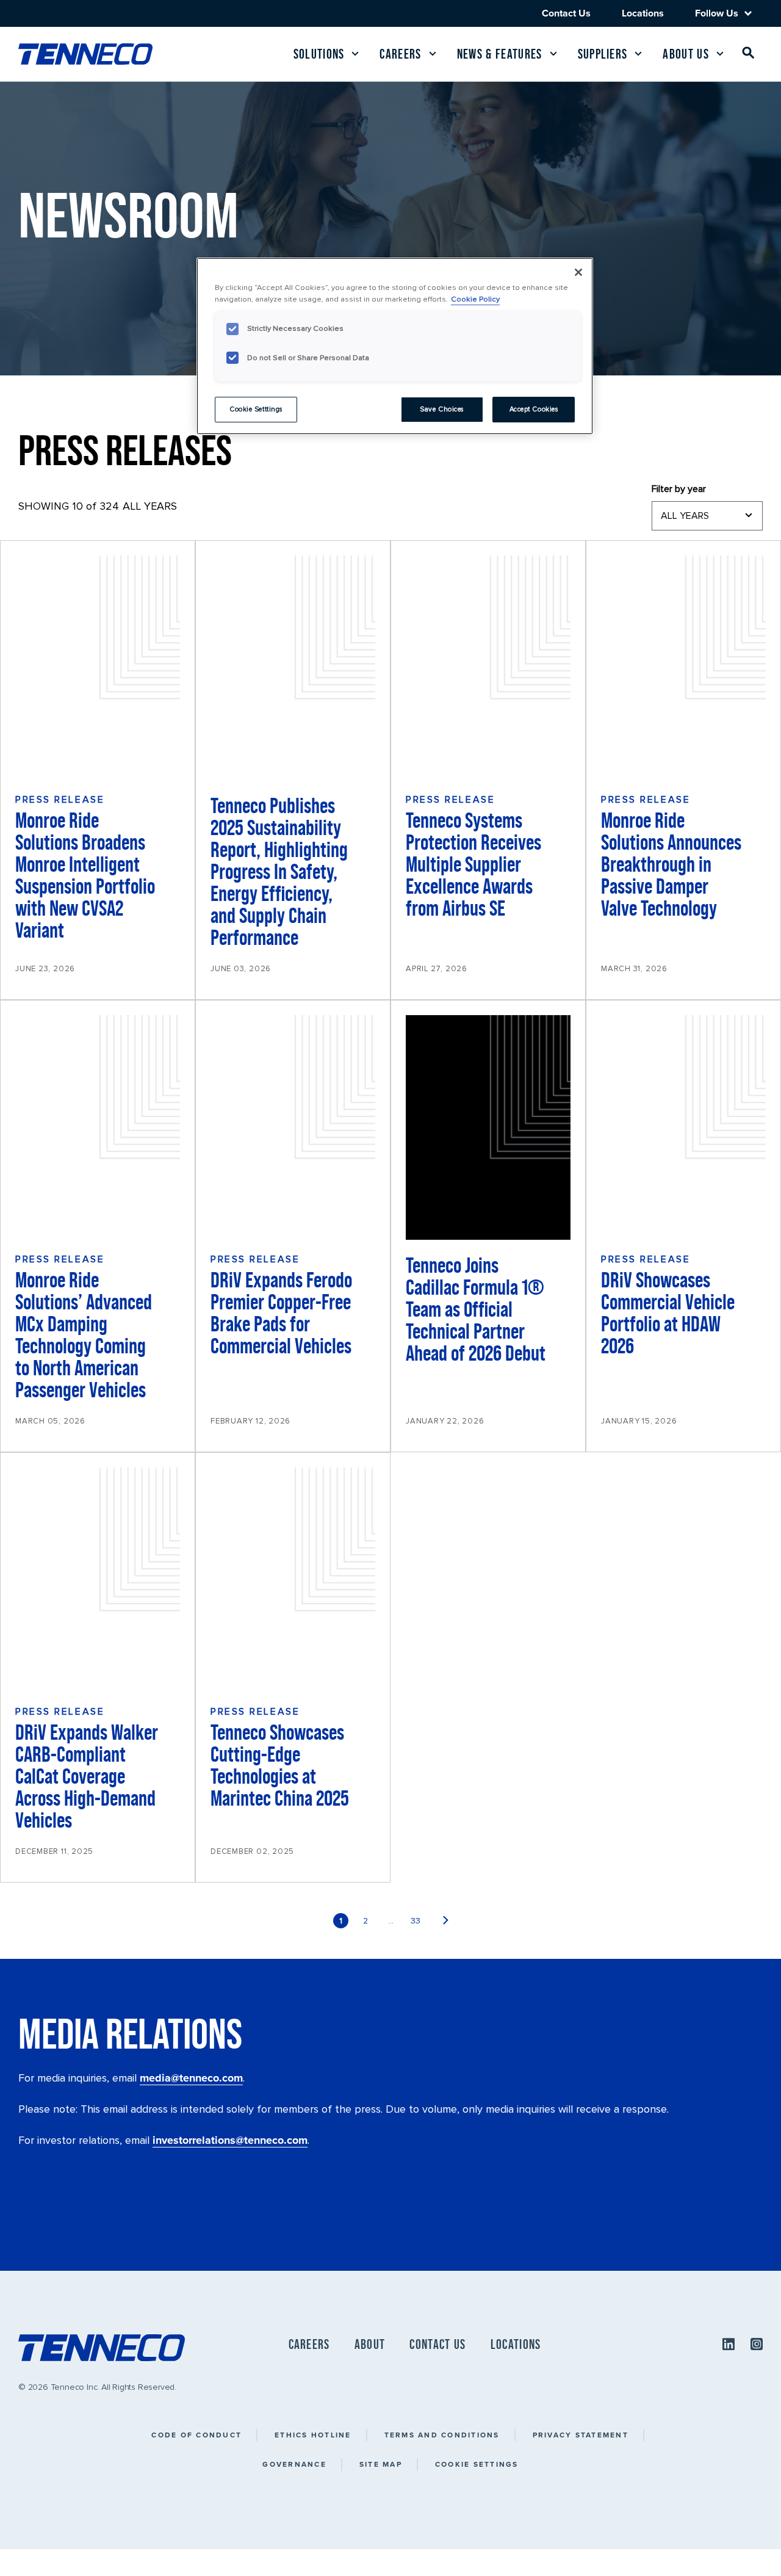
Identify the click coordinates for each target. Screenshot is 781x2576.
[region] (395, 346)
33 (416, 1921)
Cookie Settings (477, 2464)
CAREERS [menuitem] (309, 2344)
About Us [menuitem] (686, 54)
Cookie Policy (475, 299)
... (391, 1921)
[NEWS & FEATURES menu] (553, 54)
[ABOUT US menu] (720, 54)
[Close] (578, 272)
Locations (643, 13)
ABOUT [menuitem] (370, 2344)
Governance (294, 2464)
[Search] (749, 55)
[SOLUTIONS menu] (355, 54)
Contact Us (566, 13)
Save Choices (442, 409)
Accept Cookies (534, 409)
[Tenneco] (85, 54)
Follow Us (717, 13)
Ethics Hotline (313, 2435)
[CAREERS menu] (433, 54)
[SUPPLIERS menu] (638, 54)
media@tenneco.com (191, 2078)
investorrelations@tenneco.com (230, 2140)
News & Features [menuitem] (500, 54)
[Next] (446, 1921)
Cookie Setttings (256, 409)
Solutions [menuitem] (319, 54)
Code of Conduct (196, 2435)
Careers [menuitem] (400, 54)
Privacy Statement (581, 2435)
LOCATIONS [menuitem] (516, 2344)
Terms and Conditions (442, 2435)
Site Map (381, 2464)
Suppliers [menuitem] (603, 54)
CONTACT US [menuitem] (437, 2344)
